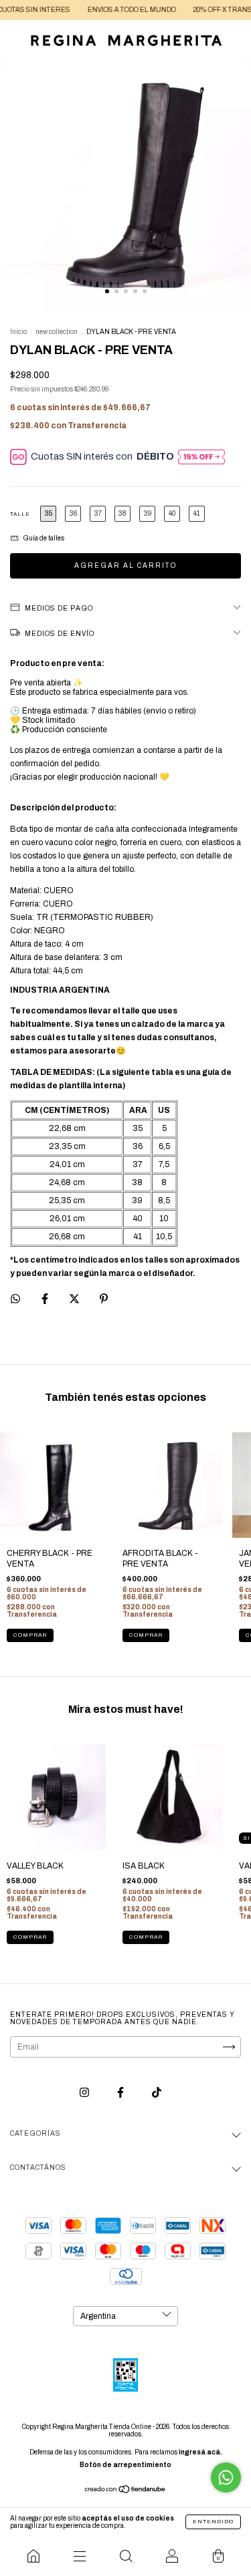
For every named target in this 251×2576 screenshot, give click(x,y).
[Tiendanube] (125, 2490)
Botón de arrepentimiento (125, 2465)
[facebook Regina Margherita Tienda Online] (121, 2092)
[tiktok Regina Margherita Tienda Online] (157, 2092)
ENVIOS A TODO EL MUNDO (111, 10)
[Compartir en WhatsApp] (15, 1299)
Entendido (213, 2522)
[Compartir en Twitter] (75, 1299)
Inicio (18, 332)
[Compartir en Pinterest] (104, 1299)
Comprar (30, 1635)
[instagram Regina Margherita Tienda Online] (85, 2092)
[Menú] (79, 2556)
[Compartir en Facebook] (46, 1299)
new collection (57, 332)
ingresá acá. (200, 2452)
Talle (20, 514)
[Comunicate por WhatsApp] (226, 2477)
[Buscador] (125, 2556)
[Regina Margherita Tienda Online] (33, 2556)
